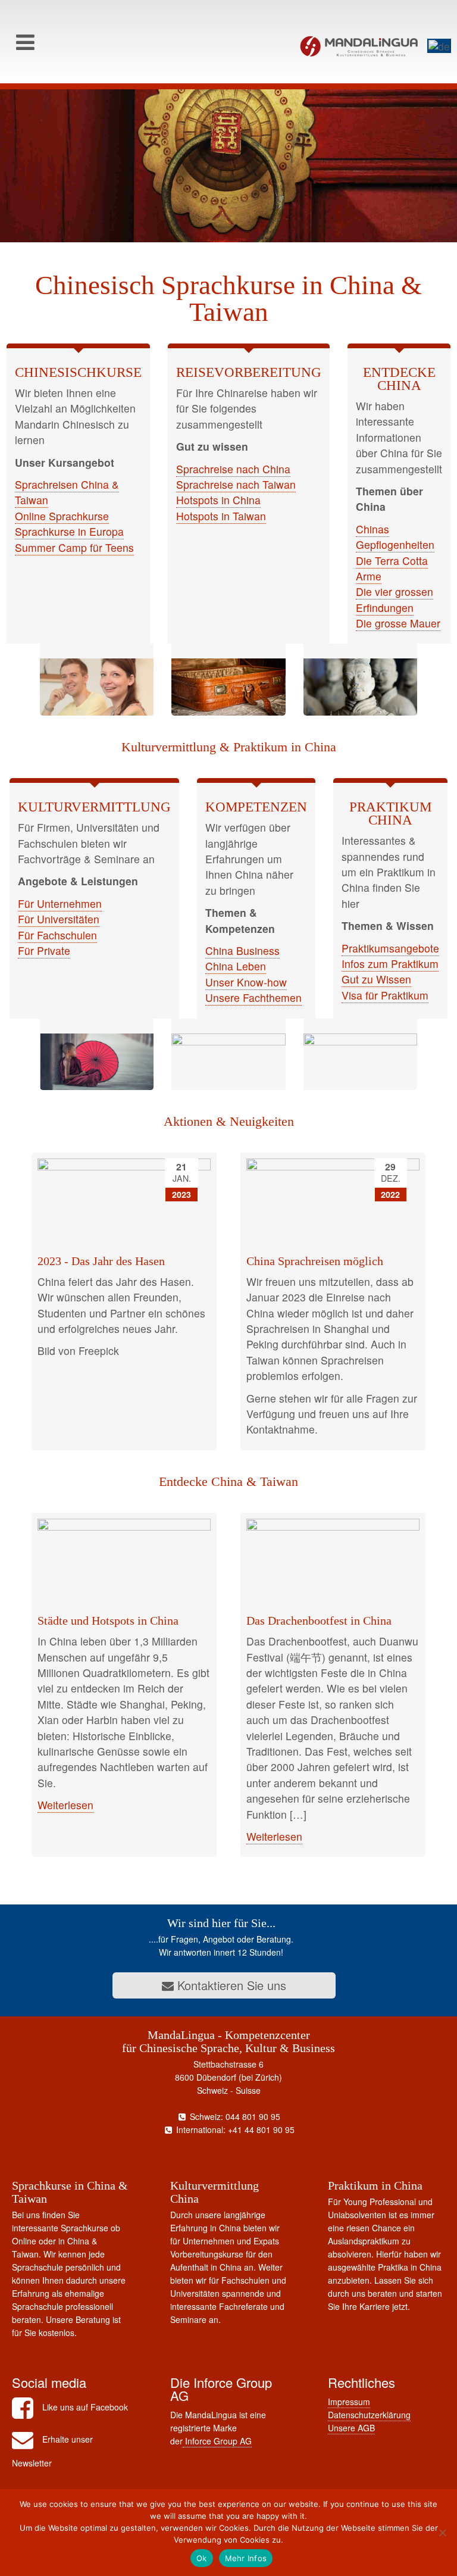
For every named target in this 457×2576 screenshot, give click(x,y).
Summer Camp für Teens (74, 547)
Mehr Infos (246, 2558)
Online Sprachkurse (62, 516)
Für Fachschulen (57, 935)
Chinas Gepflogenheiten (395, 537)
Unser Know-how (246, 982)
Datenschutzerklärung (369, 2415)
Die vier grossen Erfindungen (395, 599)
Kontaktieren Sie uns (230, 1985)
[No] (442, 2533)
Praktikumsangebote (390, 948)
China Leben (236, 966)
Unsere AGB (351, 2428)
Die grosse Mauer (398, 623)
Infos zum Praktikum (390, 964)
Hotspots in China (218, 500)
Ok (202, 2558)
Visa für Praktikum (385, 995)
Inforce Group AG (217, 2441)
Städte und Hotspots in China (108, 1620)
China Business (242, 950)
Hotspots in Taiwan (221, 516)
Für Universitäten (59, 919)
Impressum (349, 2402)
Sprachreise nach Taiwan (236, 484)
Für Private (44, 950)
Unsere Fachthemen (253, 997)
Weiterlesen (65, 1805)
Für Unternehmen (60, 903)
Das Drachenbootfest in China (319, 1620)
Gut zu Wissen (376, 979)
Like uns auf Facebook (85, 2407)
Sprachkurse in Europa (69, 531)
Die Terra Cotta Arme (392, 568)
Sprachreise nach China (233, 469)
